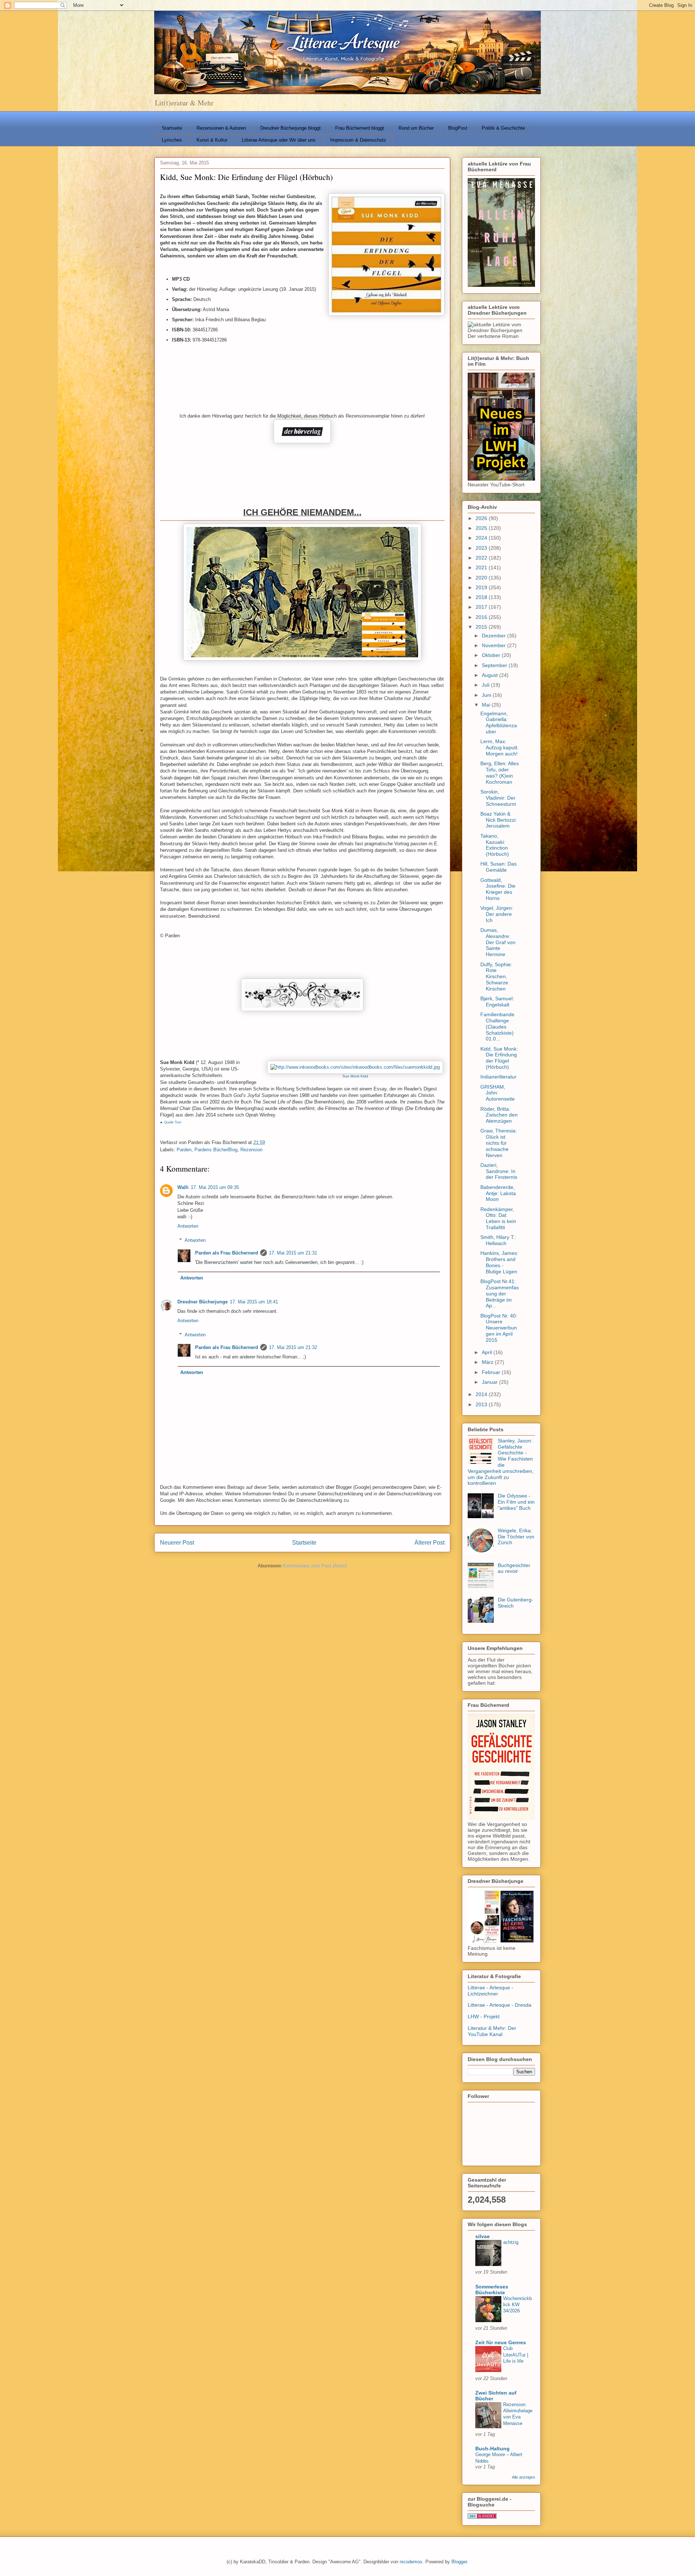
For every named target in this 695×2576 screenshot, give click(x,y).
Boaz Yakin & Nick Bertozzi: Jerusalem (499, 820)
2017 (482, 607)
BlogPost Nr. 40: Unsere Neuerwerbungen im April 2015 (499, 1328)
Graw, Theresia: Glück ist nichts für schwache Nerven (499, 1143)
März (488, 1362)
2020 (482, 578)
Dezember (494, 636)
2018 (482, 597)
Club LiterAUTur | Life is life (516, 2355)
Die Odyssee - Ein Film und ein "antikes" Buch (516, 1502)
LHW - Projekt (484, 2016)
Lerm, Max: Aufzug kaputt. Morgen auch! (500, 747)
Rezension (251, 1150)
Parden (184, 1150)
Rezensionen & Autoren (221, 128)
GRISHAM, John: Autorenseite (498, 1093)
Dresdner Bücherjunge (203, 1302)
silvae (483, 2236)
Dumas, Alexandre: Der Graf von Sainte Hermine (498, 942)
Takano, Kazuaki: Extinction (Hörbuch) (495, 845)
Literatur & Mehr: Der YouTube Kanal (492, 2031)
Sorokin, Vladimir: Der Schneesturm (498, 798)
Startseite (172, 128)
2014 (482, 1394)
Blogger (459, 2562)
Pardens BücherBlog (216, 1150)
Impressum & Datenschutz (358, 140)
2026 (482, 518)
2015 (482, 627)
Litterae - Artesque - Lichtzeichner (490, 1991)
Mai (487, 705)
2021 (482, 567)
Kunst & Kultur (212, 140)
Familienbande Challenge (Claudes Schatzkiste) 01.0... (497, 1027)
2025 (482, 528)
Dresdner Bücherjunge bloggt (290, 128)
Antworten (188, 1226)
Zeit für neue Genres (501, 2342)
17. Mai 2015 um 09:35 (215, 1187)
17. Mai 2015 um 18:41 (254, 1302)
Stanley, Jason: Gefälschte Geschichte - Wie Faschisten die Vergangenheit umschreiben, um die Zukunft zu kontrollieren (501, 1462)
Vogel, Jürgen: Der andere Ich (497, 914)
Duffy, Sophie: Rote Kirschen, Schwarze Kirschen (496, 977)
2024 (482, 538)
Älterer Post (429, 1543)
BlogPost (458, 128)
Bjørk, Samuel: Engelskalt (497, 1002)
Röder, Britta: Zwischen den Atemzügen (499, 1115)
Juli (486, 685)
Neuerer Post (177, 1543)
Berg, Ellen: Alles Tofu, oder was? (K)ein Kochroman (500, 772)
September (495, 665)
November (494, 645)
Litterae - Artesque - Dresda (500, 2005)
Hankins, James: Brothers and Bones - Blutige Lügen (499, 1262)
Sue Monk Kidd (355, 1076)
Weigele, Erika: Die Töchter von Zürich (516, 1537)
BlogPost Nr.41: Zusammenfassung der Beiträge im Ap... (500, 1293)
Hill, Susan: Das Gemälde (498, 867)
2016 (482, 617)
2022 (482, 558)
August (490, 675)
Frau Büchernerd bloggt (360, 128)
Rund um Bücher (416, 128)
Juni (487, 695)
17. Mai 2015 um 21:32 (293, 1347)
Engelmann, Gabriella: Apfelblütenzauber (499, 722)
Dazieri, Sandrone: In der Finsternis (499, 1171)
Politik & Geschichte (503, 128)
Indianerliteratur (498, 1077)
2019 (482, 587)
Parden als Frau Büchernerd (227, 1253)
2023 (482, 548)
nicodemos (411, 2562)
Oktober (492, 655)
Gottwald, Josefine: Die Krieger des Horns (498, 889)
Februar (492, 1372)
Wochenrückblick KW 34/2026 (517, 2305)
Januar (490, 1382)
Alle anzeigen (523, 2477)
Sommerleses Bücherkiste (492, 2290)
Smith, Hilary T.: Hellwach (498, 1240)
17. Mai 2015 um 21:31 (293, 1253)
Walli (183, 1187)
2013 (482, 1404)
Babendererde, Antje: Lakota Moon (498, 1193)
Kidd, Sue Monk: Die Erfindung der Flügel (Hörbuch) (499, 1058)
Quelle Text (172, 1122)
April (488, 1352)
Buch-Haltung (492, 2449)
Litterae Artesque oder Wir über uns (279, 140)
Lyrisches (172, 140)
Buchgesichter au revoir (514, 1568)
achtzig (511, 2242)
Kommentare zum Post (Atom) (315, 1566)
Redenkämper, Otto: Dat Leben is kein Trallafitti (498, 1218)
